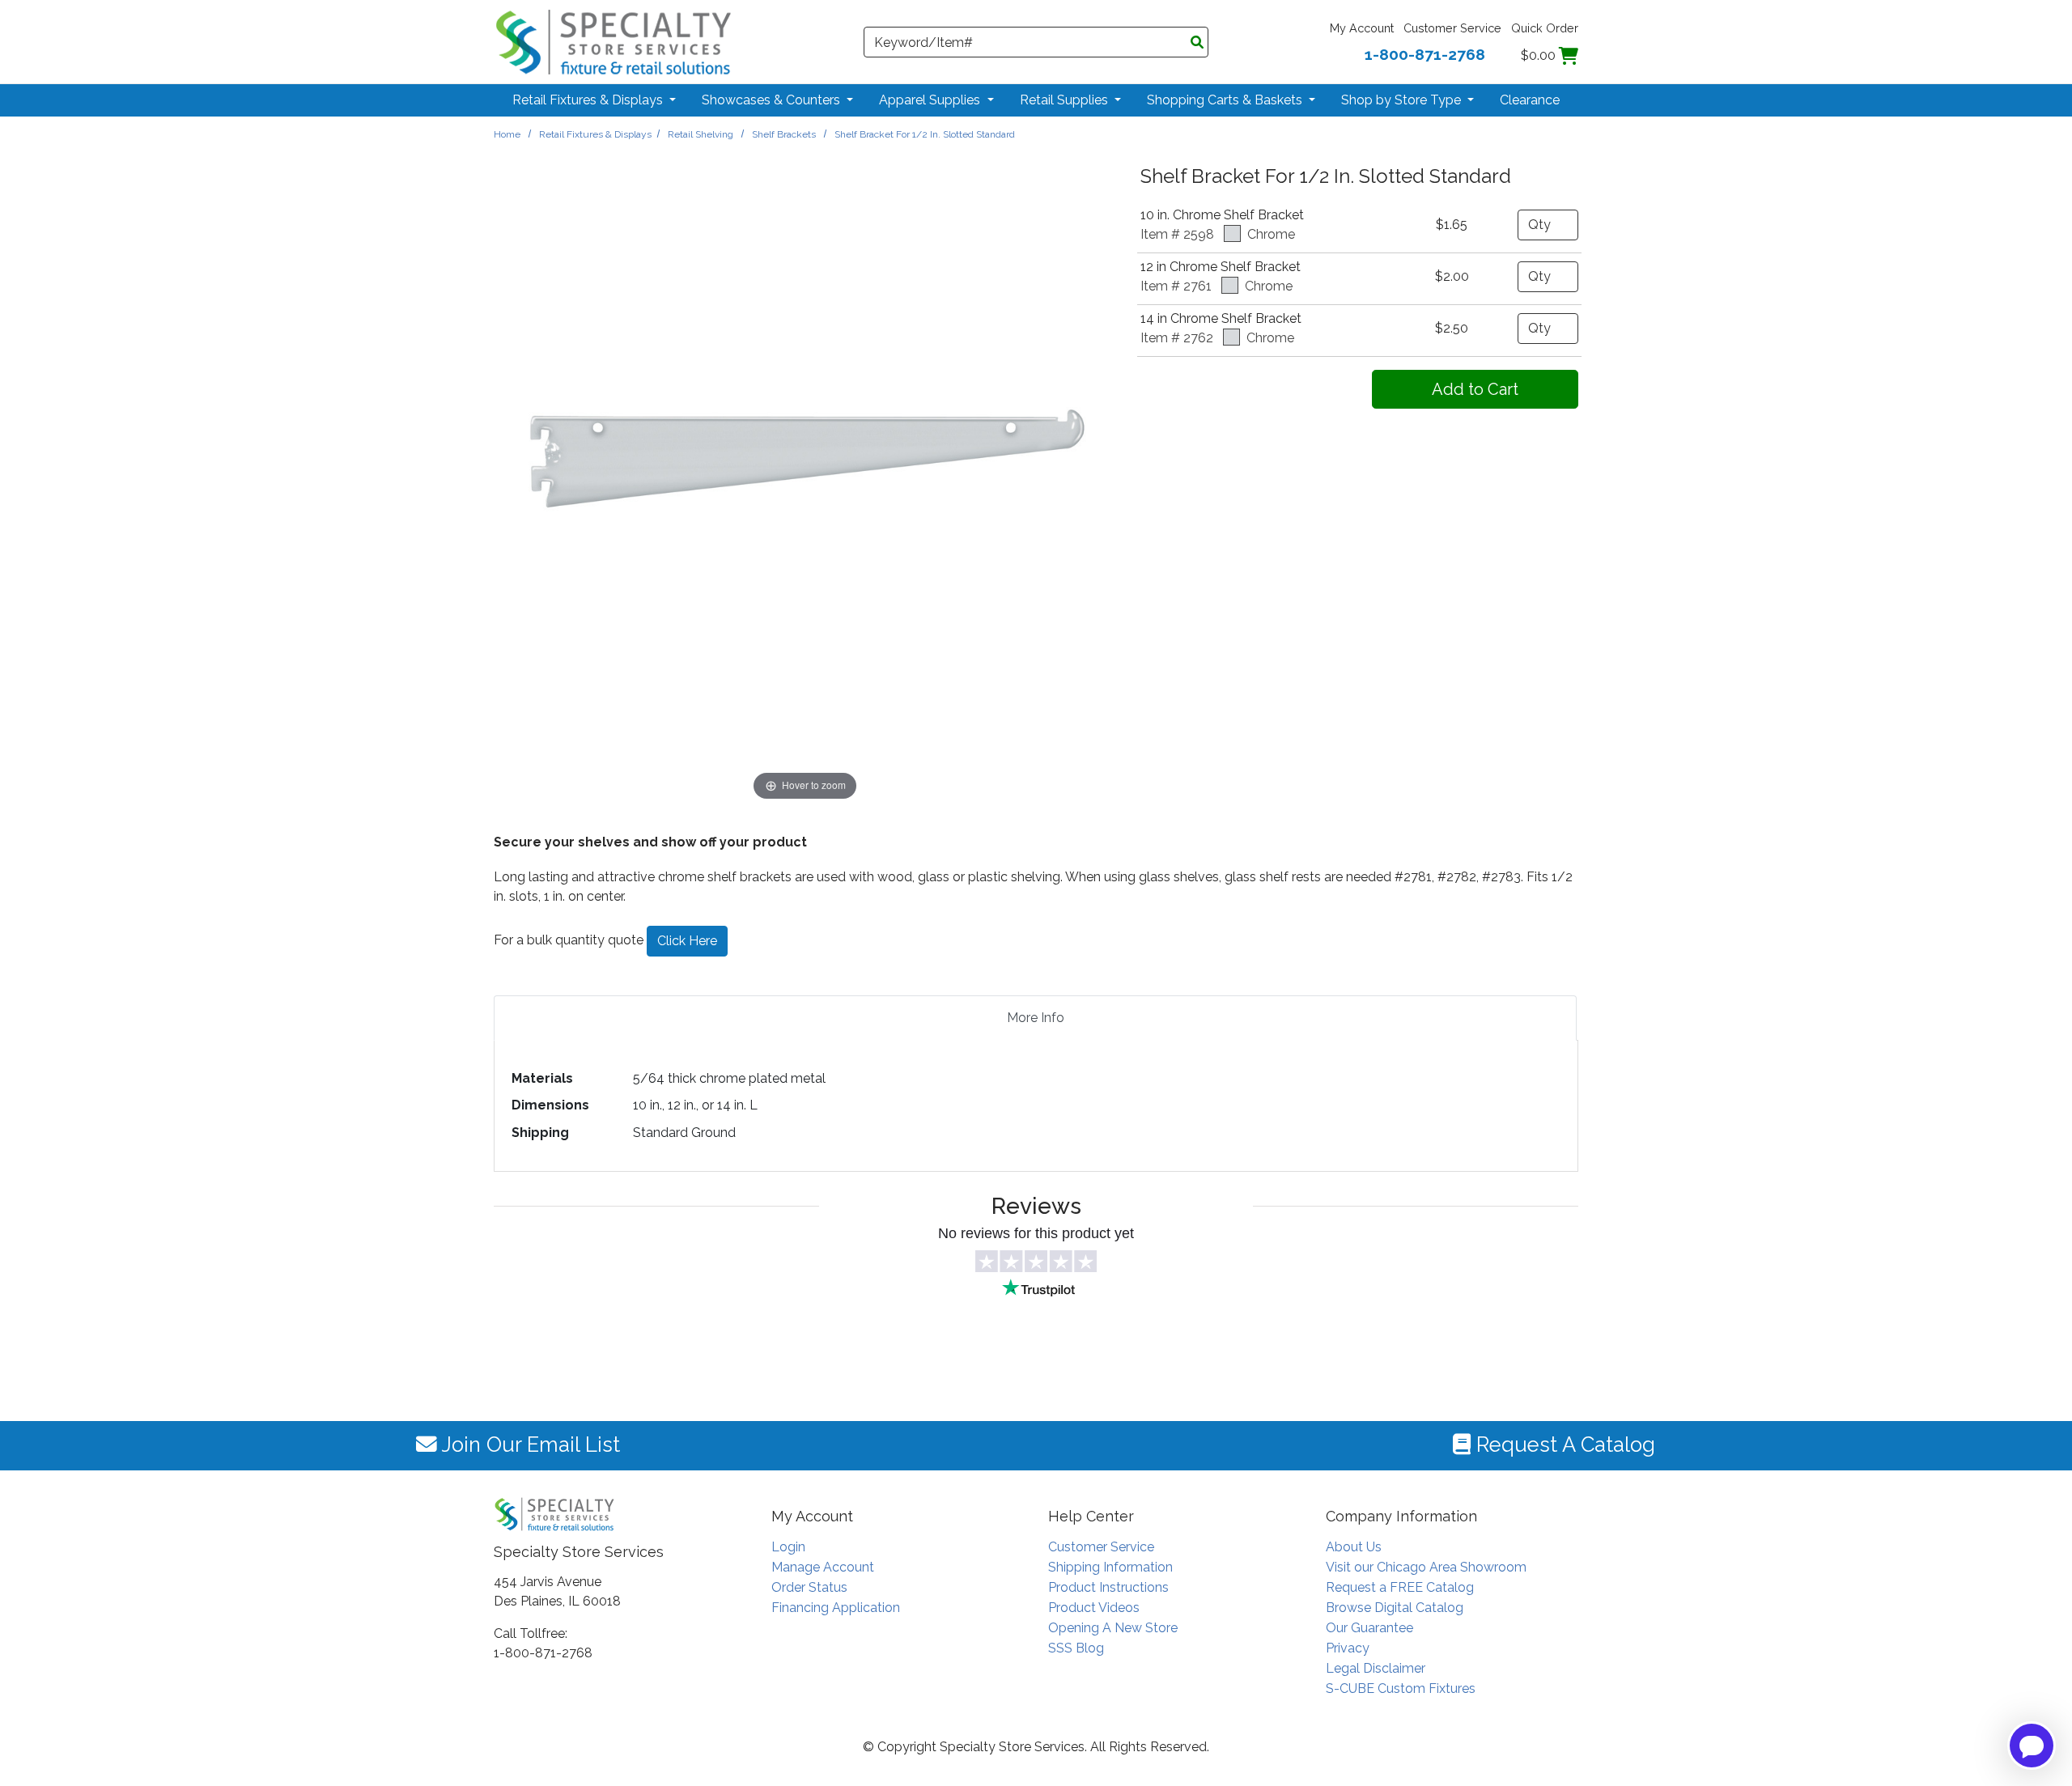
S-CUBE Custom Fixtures (1401, 1688)
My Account (1362, 28)
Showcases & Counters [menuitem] (773, 100)
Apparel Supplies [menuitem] (931, 100)
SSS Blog (1076, 1648)
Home (507, 134)
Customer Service (1452, 28)
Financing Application (836, 1608)
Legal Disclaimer (1376, 1668)
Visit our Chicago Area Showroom (1426, 1567)
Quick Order (1545, 28)
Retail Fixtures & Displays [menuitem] (589, 100)
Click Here (687, 941)
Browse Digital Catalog (1395, 1608)
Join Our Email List (529, 1444)
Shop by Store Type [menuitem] (1403, 100)
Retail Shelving (701, 134)
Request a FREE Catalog (1400, 1587)
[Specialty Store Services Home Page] (614, 41)
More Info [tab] (1036, 1018)
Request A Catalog (1563, 1444)
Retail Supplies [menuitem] (1066, 100)
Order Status (809, 1587)
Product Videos (1094, 1608)
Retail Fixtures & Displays (595, 134)
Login (788, 1547)
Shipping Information (1110, 1567)
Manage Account (823, 1567)
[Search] (1197, 43)
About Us (1354, 1547)
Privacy (1348, 1648)
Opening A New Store (1113, 1628)
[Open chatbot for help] (2032, 1746)
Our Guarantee (1369, 1628)
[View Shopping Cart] (1569, 55)
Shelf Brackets (784, 134)
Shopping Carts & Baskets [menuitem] (1226, 100)
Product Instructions (1108, 1587)
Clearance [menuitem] (1530, 100)
